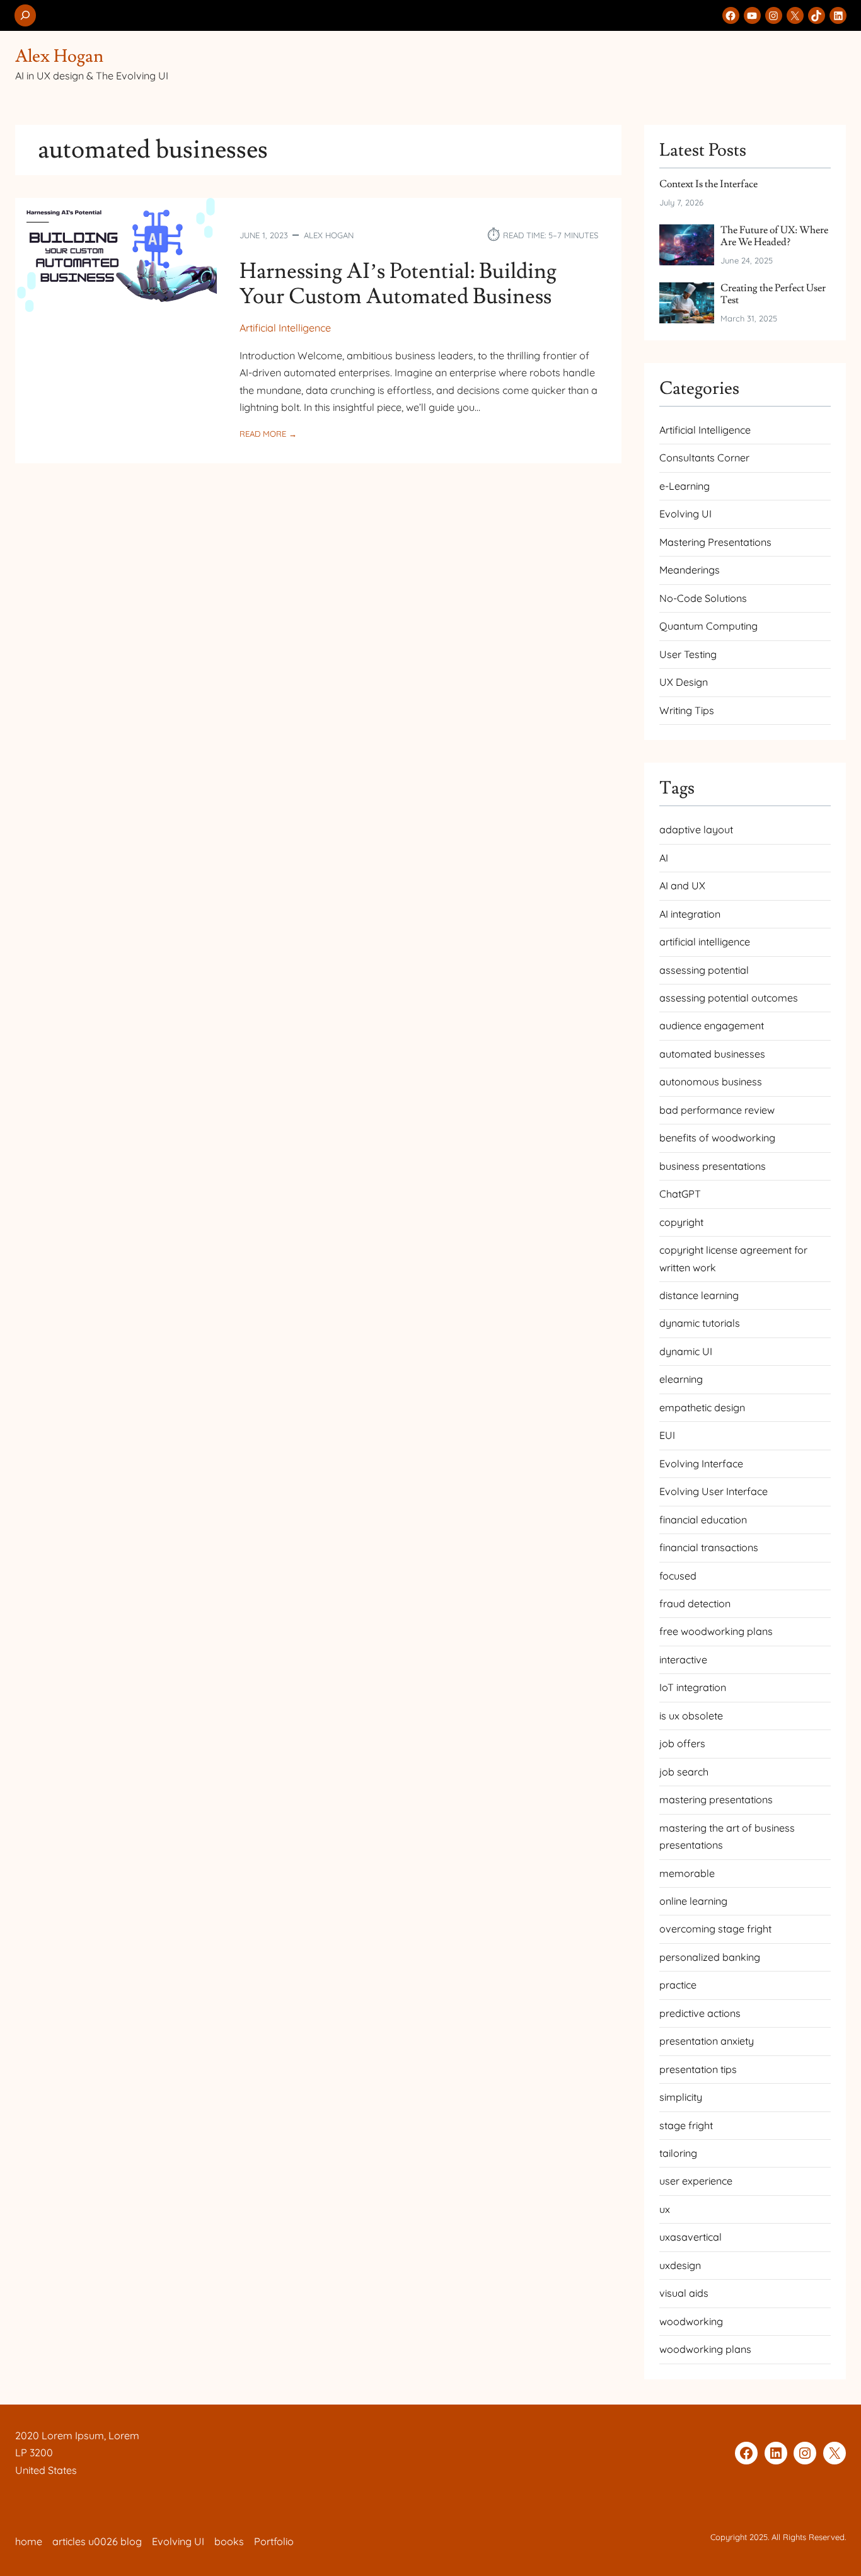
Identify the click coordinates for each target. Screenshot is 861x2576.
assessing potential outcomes (729, 998)
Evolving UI (685, 514)
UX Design (684, 682)
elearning (681, 1379)
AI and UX (682, 886)
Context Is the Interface (708, 184)
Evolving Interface (701, 1464)
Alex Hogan (59, 56)
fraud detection (695, 1603)
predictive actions (700, 2013)
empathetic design (702, 1407)
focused (678, 1576)
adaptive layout (696, 829)
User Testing (688, 654)
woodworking (691, 2321)
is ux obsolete (691, 1716)
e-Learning (685, 486)
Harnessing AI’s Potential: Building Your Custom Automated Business (398, 285)
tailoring (678, 2153)
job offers (682, 1743)
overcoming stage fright (715, 1929)
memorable (687, 1873)
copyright (681, 1222)
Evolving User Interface (714, 1491)
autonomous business (711, 1082)
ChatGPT (680, 1194)
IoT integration (693, 1687)
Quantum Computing (708, 626)
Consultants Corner (704, 458)
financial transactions (709, 1547)
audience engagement (712, 1025)
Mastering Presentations (715, 542)
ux (665, 2209)
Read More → (268, 434)
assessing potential (704, 970)
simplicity (681, 2097)
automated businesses (712, 1054)
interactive (683, 1660)
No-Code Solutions (703, 598)
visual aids (684, 2293)
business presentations (713, 1166)
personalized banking (710, 1957)
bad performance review (717, 1110)
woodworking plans (705, 2349)
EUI (667, 1435)
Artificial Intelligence (285, 328)
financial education (703, 1520)
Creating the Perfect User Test (773, 295)
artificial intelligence (705, 942)
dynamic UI (686, 1351)
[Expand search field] (25, 15)
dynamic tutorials (700, 1323)
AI (664, 858)
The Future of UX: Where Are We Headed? (774, 237)
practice (678, 1985)
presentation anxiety (707, 2041)
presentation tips (698, 2069)
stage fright (686, 2125)
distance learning (699, 1295)
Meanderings (690, 570)
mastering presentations (716, 1799)
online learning (693, 1901)
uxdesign (680, 2265)
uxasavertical (691, 2237)
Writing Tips (687, 710)
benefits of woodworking (717, 1138)
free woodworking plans (716, 1631)
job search (684, 1772)
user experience (696, 2181)
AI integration (690, 914)
